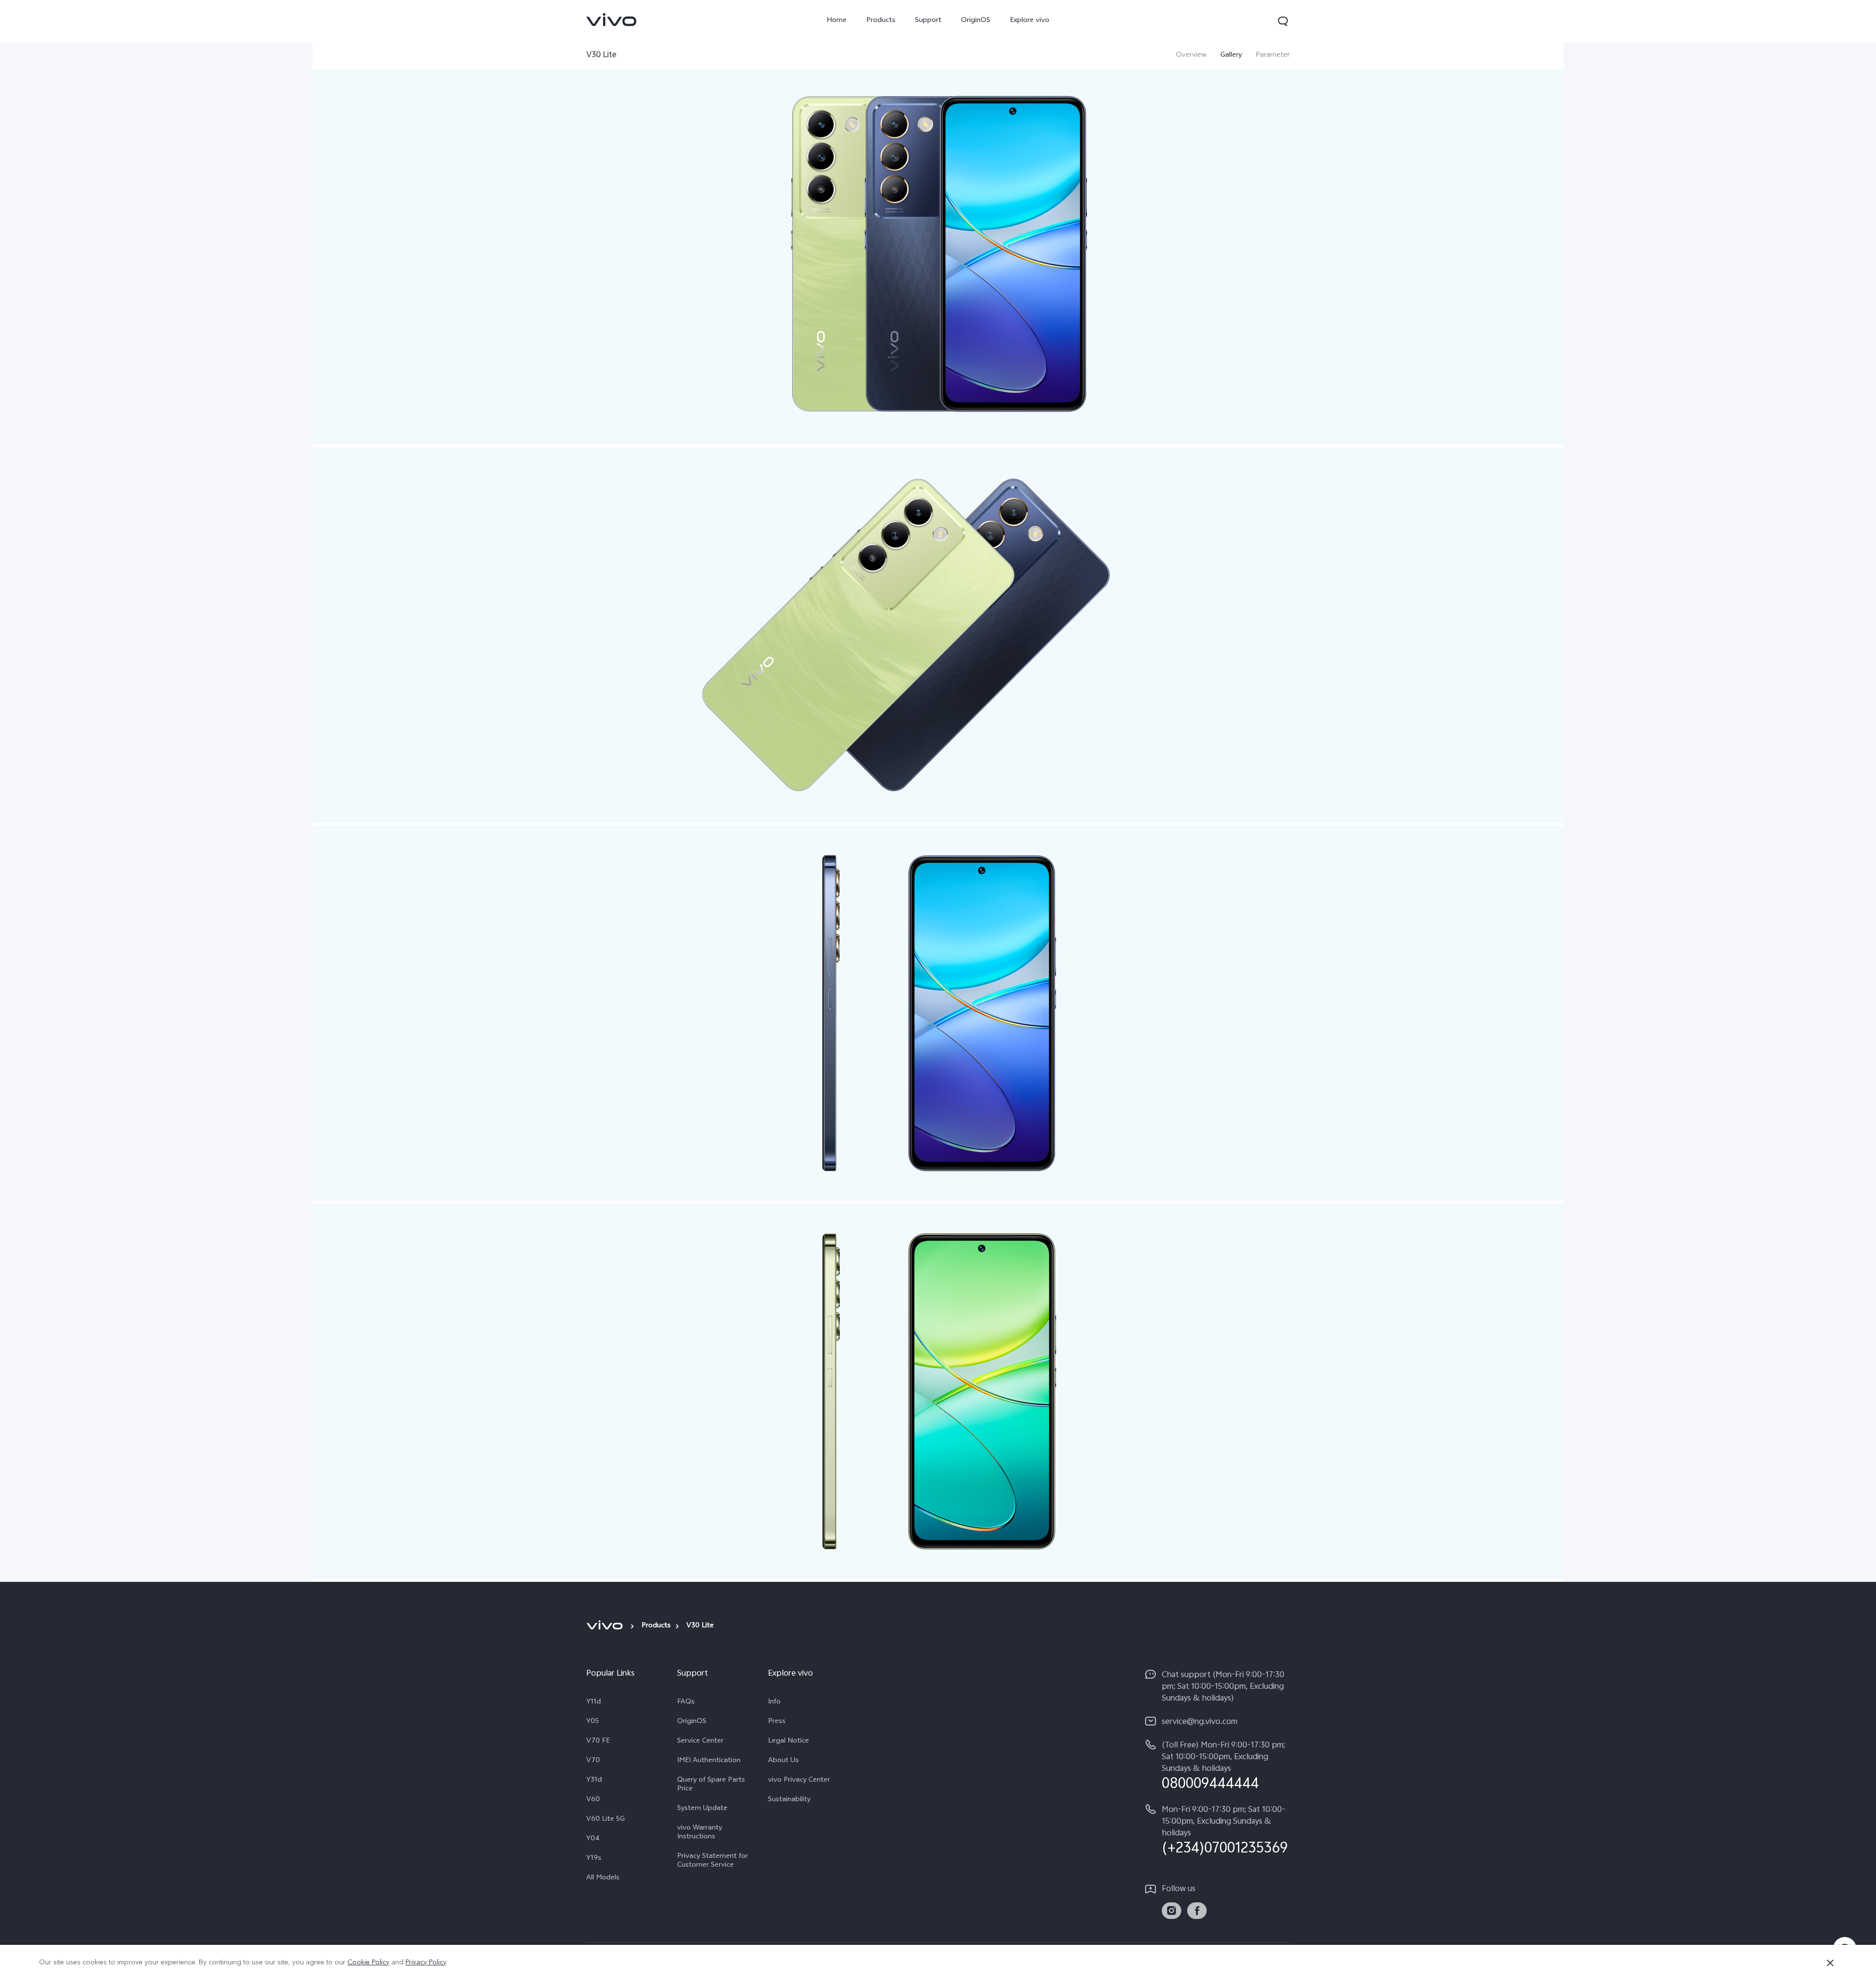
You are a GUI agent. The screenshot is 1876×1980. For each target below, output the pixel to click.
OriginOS (976, 21)
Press (777, 1722)
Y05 (593, 1722)
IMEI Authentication (709, 1761)
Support (928, 21)
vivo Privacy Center (799, 1781)
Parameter (1273, 56)
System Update (702, 1809)
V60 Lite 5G (606, 1820)
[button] (1283, 21)
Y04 (593, 1839)
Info (774, 1703)
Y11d (594, 1703)
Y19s (594, 1859)
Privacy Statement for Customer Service (713, 1861)
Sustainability (789, 1800)
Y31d (594, 1781)
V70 (593, 1761)
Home (837, 21)
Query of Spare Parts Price (711, 1785)
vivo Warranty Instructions (700, 1833)
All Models (603, 1878)
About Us (783, 1761)
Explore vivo (1030, 21)
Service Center (700, 1742)
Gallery (1231, 56)
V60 (593, 1800)
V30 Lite (601, 55)
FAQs (686, 1703)
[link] (612, 20)
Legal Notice (789, 1742)
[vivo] (606, 1625)
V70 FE (598, 1742)
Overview (1191, 56)
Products (881, 21)
